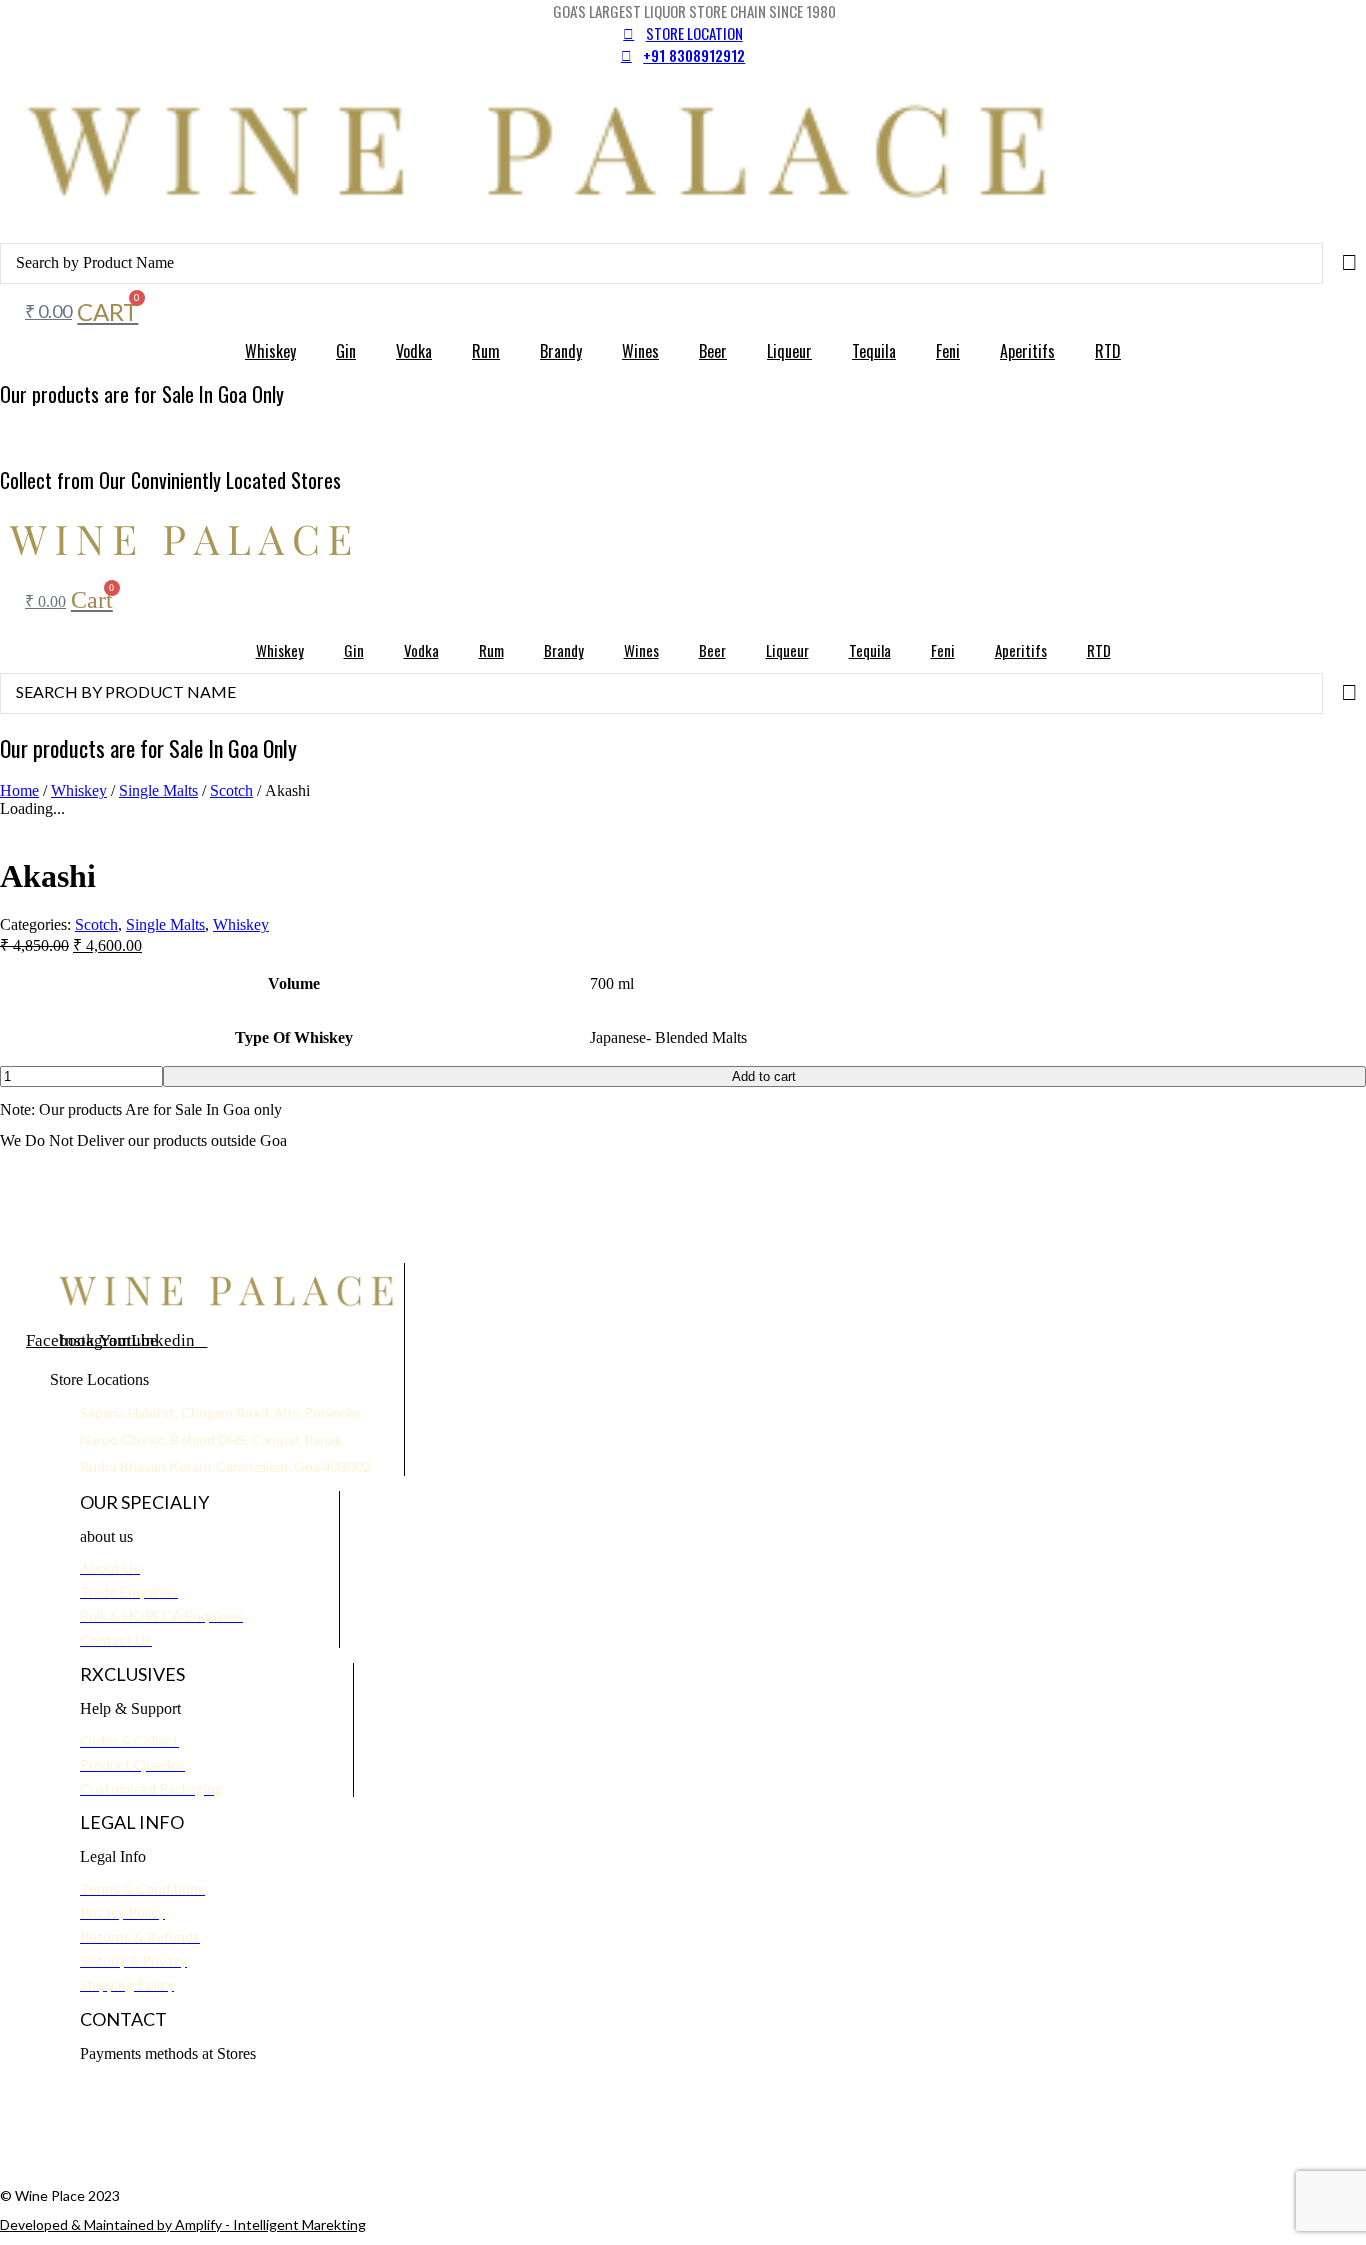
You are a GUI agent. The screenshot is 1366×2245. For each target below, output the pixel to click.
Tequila (874, 351)
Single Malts (158, 790)
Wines (640, 351)
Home (19, 790)
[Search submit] (1349, 263)
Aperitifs (1027, 351)
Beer (713, 351)
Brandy (561, 351)
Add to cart (764, 1076)
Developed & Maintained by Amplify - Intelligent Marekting (183, 2224)
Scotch (231, 790)
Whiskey (270, 351)
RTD (1108, 351)
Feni (948, 351)
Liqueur (789, 351)
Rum (486, 351)
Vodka (414, 351)
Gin (346, 351)
